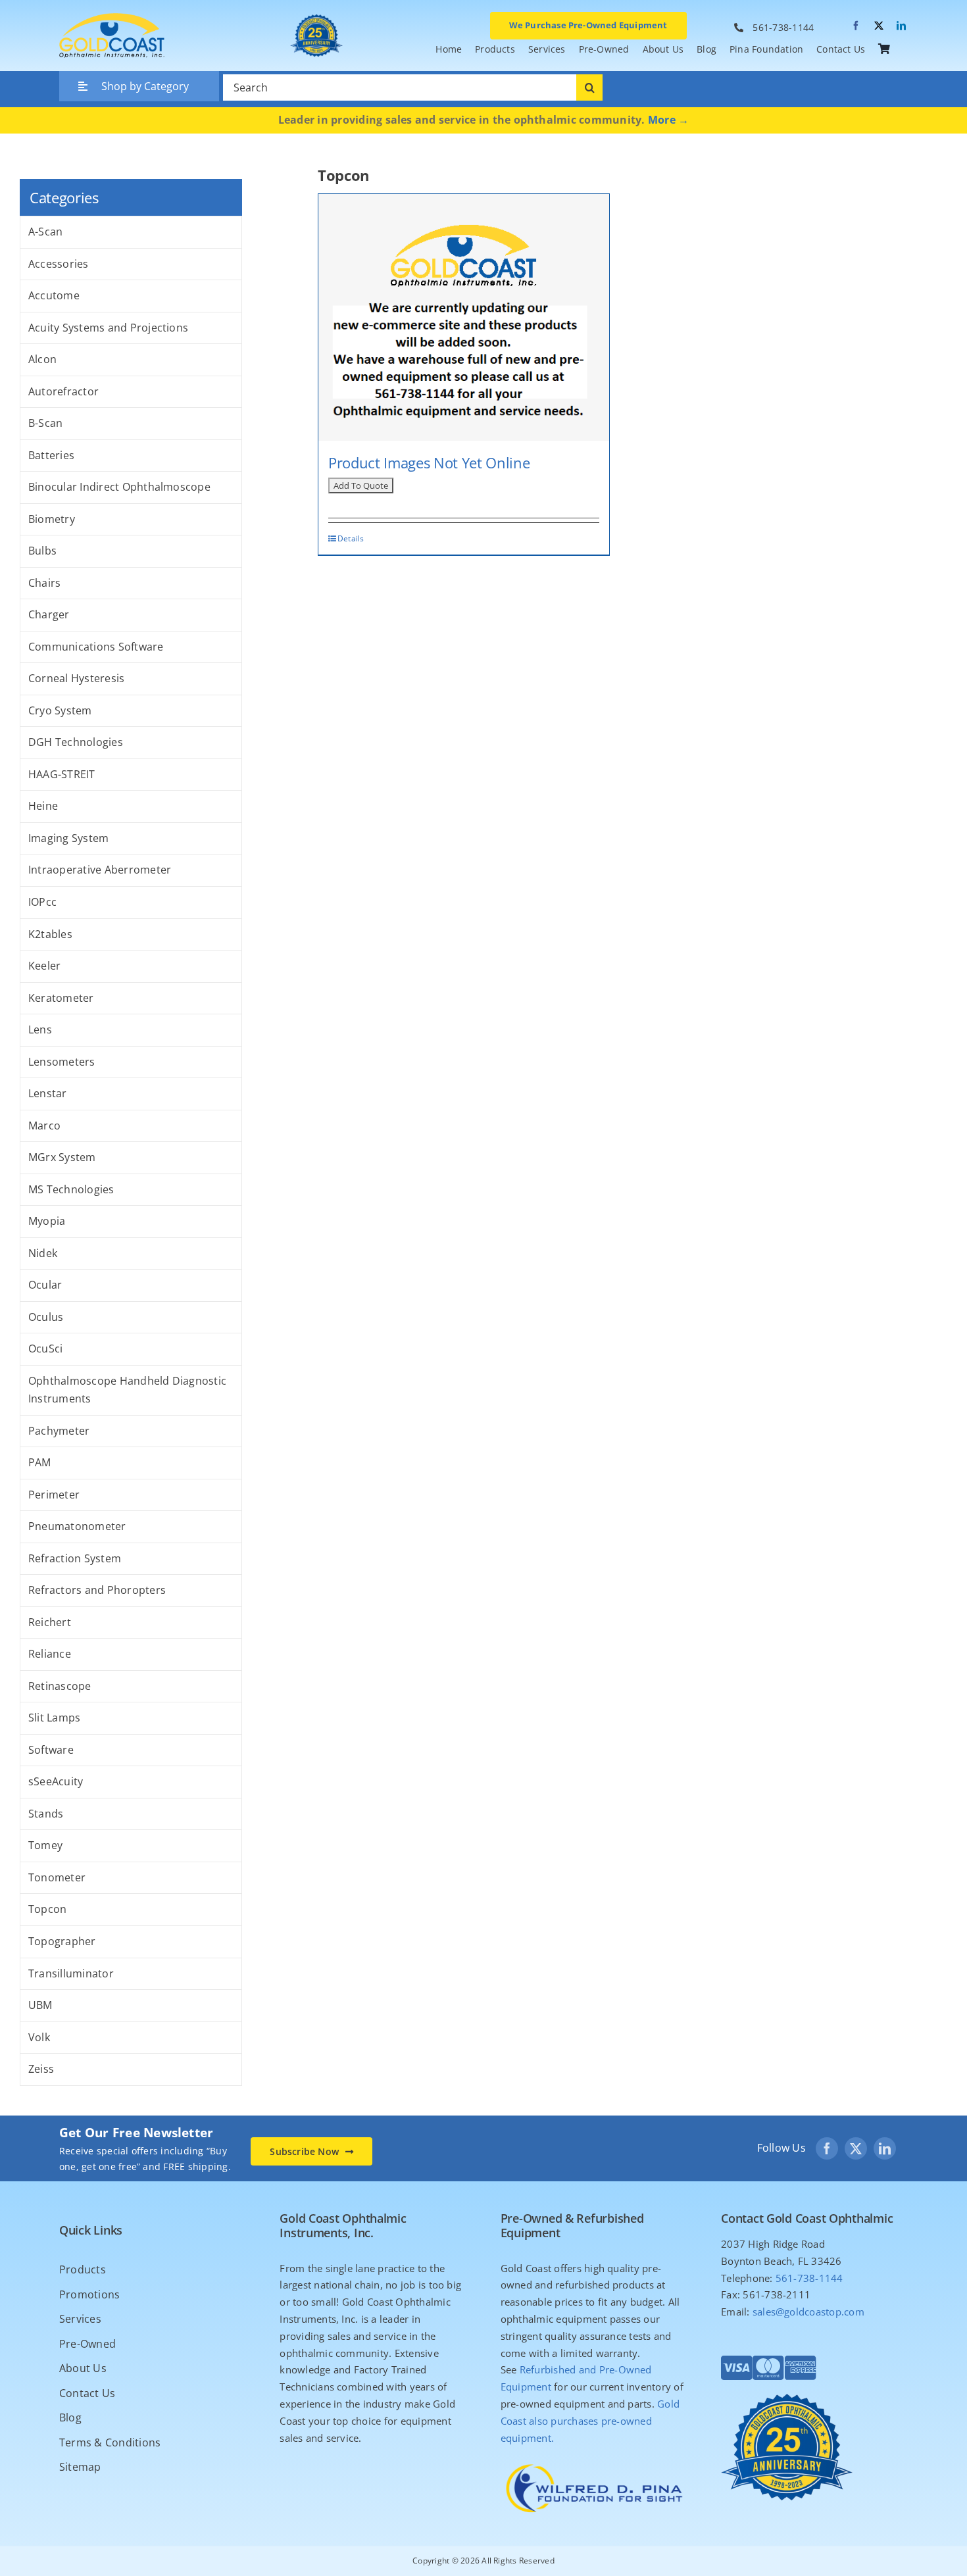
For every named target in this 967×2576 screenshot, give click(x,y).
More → (668, 120)
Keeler (44, 966)
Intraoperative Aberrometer (100, 870)
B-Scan (45, 423)
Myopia (47, 1221)
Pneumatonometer (77, 1526)
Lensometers (62, 1062)
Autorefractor (63, 391)
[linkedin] (901, 26)
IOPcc (42, 902)
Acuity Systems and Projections (108, 328)
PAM (40, 1462)
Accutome (54, 295)
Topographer (62, 1941)
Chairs (44, 583)
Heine (43, 806)
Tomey (45, 1845)
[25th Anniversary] (316, 14)
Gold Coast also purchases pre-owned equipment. (590, 2421)
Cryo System (60, 710)
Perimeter (54, 1495)
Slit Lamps (54, 1718)
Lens (40, 1029)
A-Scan (45, 232)
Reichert (50, 1622)
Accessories (59, 264)
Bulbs (42, 551)
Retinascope (60, 1686)
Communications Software (96, 647)
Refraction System (75, 1558)
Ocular (45, 1285)
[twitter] (879, 26)
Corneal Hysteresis (76, 678)
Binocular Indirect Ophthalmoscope (119, 487)
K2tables (50, 934)
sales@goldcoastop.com (808, 2312)
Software (51, 1750)
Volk (39, 2037)
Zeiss (41, 2069)
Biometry (52, 519)
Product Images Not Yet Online (429, 462)
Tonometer (57, 1877)
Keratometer (61, 998)
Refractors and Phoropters (97, 1590)
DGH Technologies (76, 742)
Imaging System (68, 838)
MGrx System (62, 1157)
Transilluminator (71, 1973)
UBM (40, 2005)
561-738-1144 (783, 27)
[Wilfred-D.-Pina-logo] (594, 2462)
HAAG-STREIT (62, 774)
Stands (46, 1814)
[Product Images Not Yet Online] (464, 317)
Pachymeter (59, 1431)
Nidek (43, 1253)
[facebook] (856, 26)
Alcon (42, 359)
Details (351, 538)
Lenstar (48, 1093)
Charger (49, 614)
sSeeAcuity (56, 1781)
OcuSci (45, 1349)
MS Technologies (71, 1189)
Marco (44, 1126)
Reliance (50, 1654)
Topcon (47, 1909)
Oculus (46, 1317)
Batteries (51, 455)
